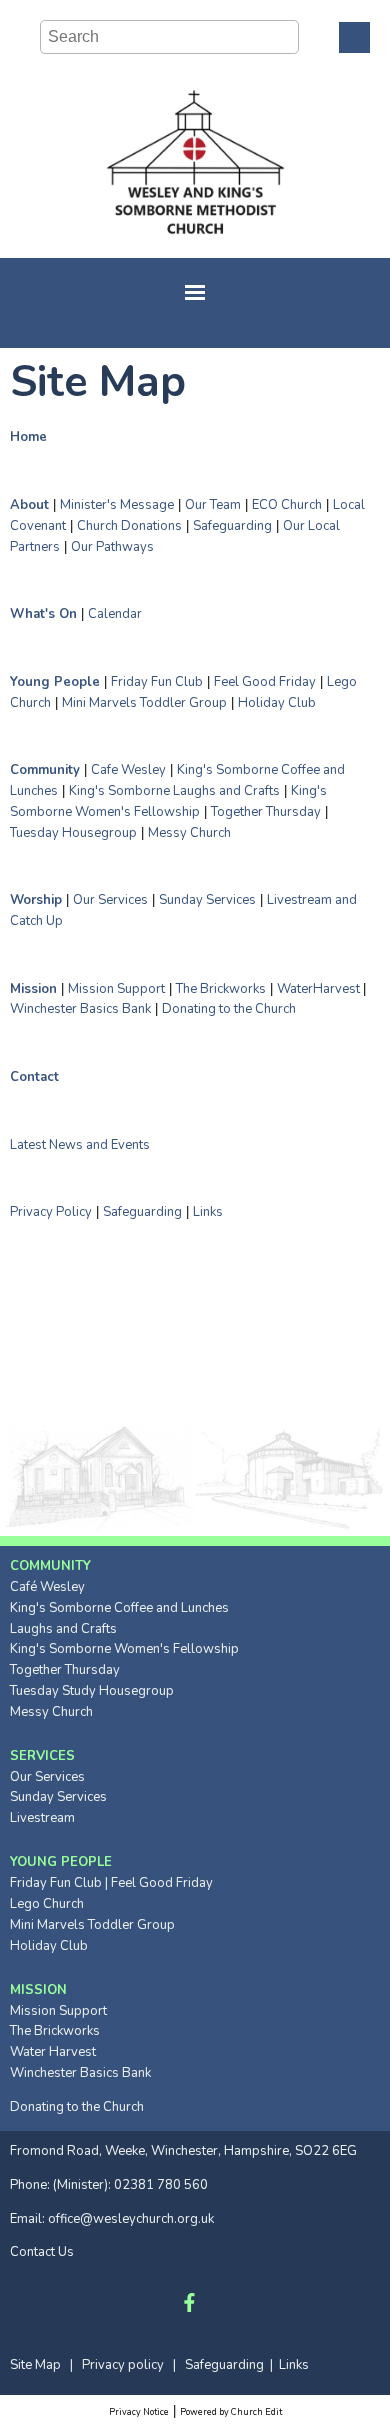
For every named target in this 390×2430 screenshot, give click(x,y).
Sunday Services (207, 900)
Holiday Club (277, 702)
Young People (55, 682)
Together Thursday (266, 812)
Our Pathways (112, 546)
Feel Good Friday (265, 682)
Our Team (213, 505)
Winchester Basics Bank (80, 1009)
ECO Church (287, 505)
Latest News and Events (80, 1144)
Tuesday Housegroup (73, 832)
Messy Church (189, 832)
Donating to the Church (229, 1009)
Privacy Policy (51, 1212)
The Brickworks (221, 988)
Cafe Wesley (128, 770)
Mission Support (116, 988)
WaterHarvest (320, 988)
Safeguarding (232, 526)
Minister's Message (117, 505)
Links (208, 1212)
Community (45, 770)
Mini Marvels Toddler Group (144, 702)
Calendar (115, 614)
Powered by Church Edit (231, 2412)
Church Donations (129, 526)
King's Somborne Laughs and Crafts (174, 791)
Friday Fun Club (157, 682)
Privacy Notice (139, 2412)
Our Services (110, 900)
